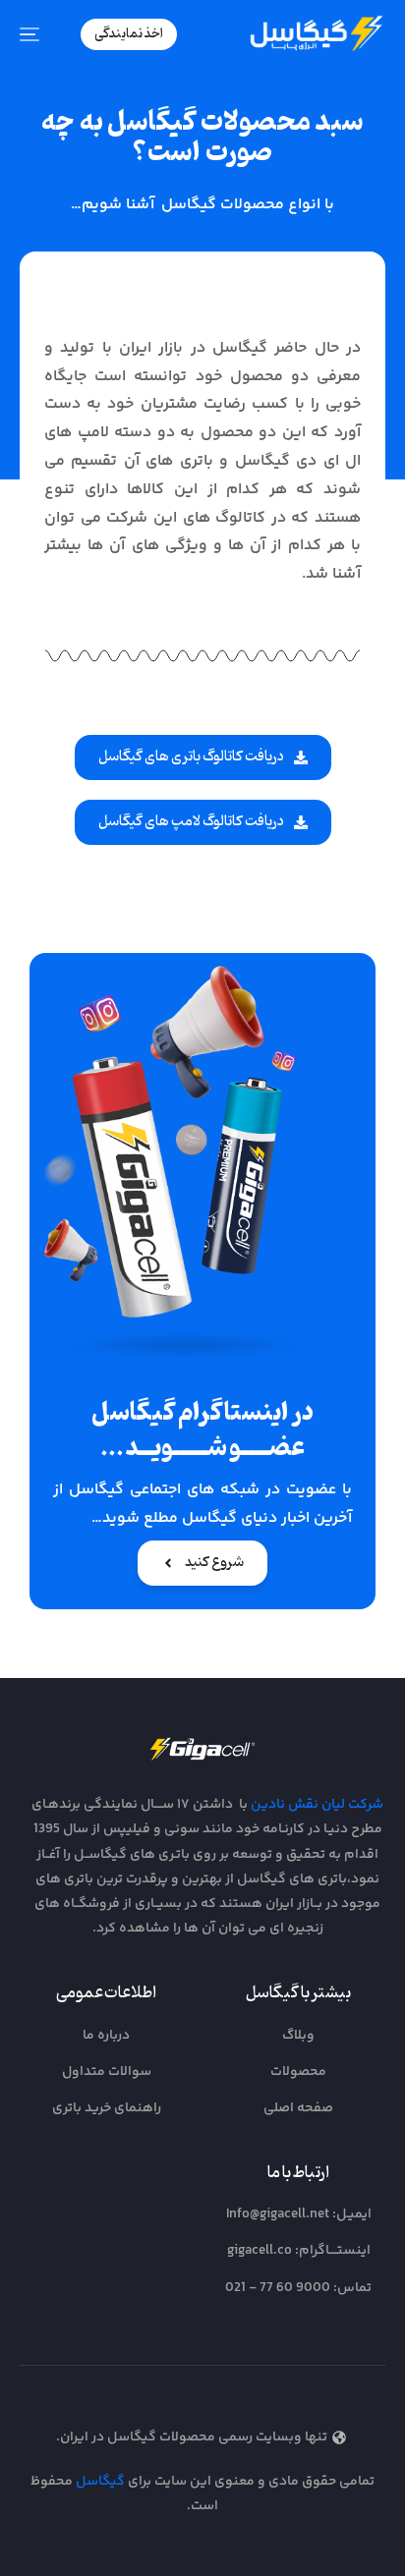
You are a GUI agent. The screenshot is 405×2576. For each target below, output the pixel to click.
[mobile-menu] (39, 34)
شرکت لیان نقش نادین (317, 1805)
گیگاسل (100, 2482)
